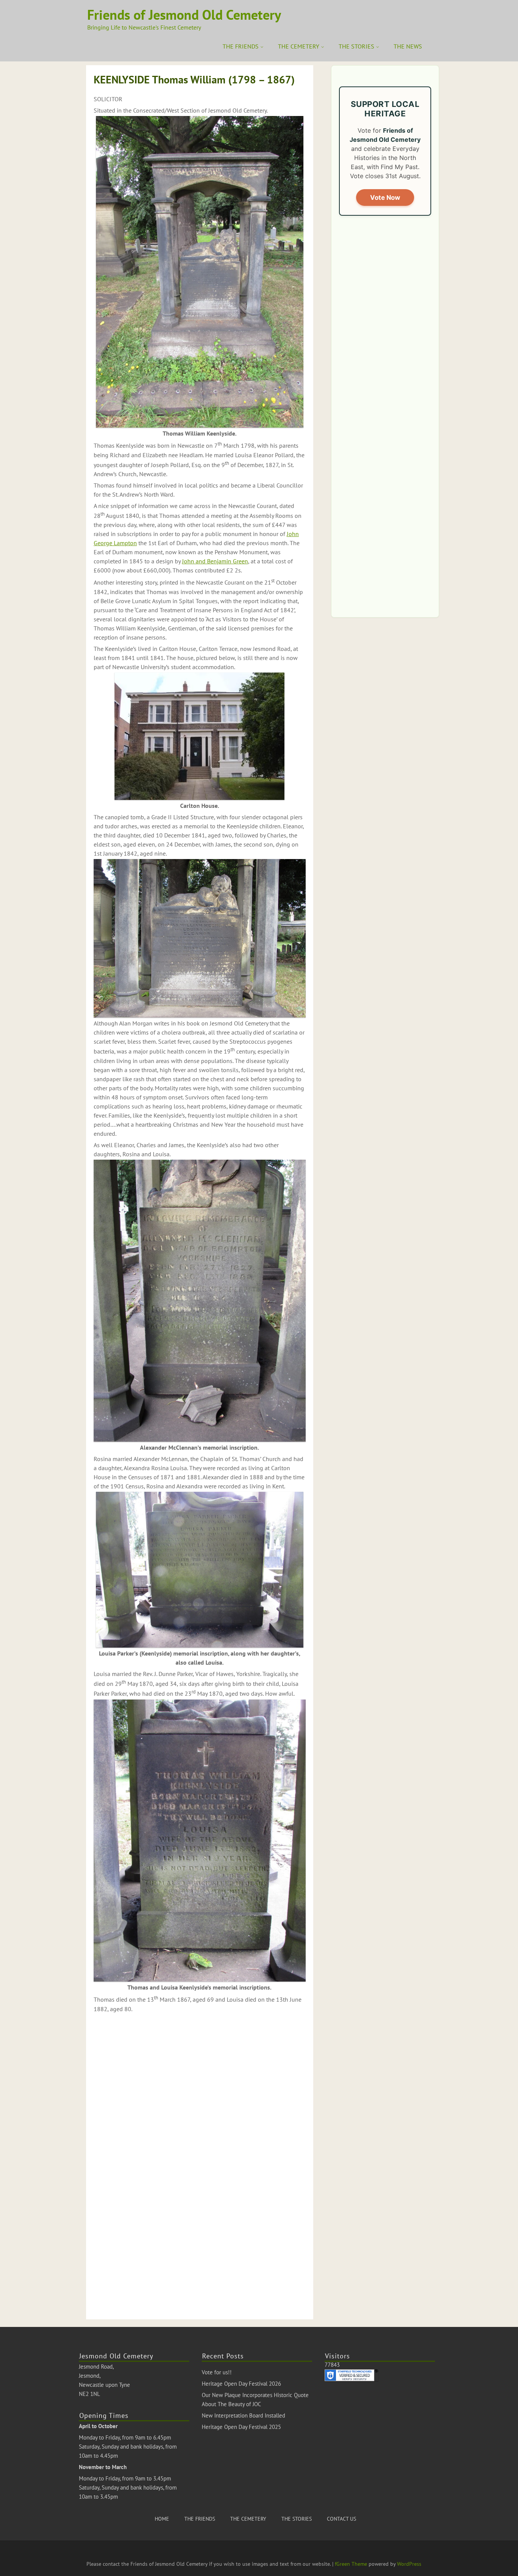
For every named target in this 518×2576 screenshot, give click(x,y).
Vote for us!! (217, 2372)
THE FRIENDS (241, 46)
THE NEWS (408, 46)
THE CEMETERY (299, 46)
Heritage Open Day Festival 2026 (241, 2384)
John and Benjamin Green (215, 561)
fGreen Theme (351, 2564)
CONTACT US (341, 2519)
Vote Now (385, 198)
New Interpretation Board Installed (243, 2415)
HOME (162, 2519)
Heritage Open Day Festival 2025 (241, 2427)
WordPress (409, 2564)
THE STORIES (356, 46)
